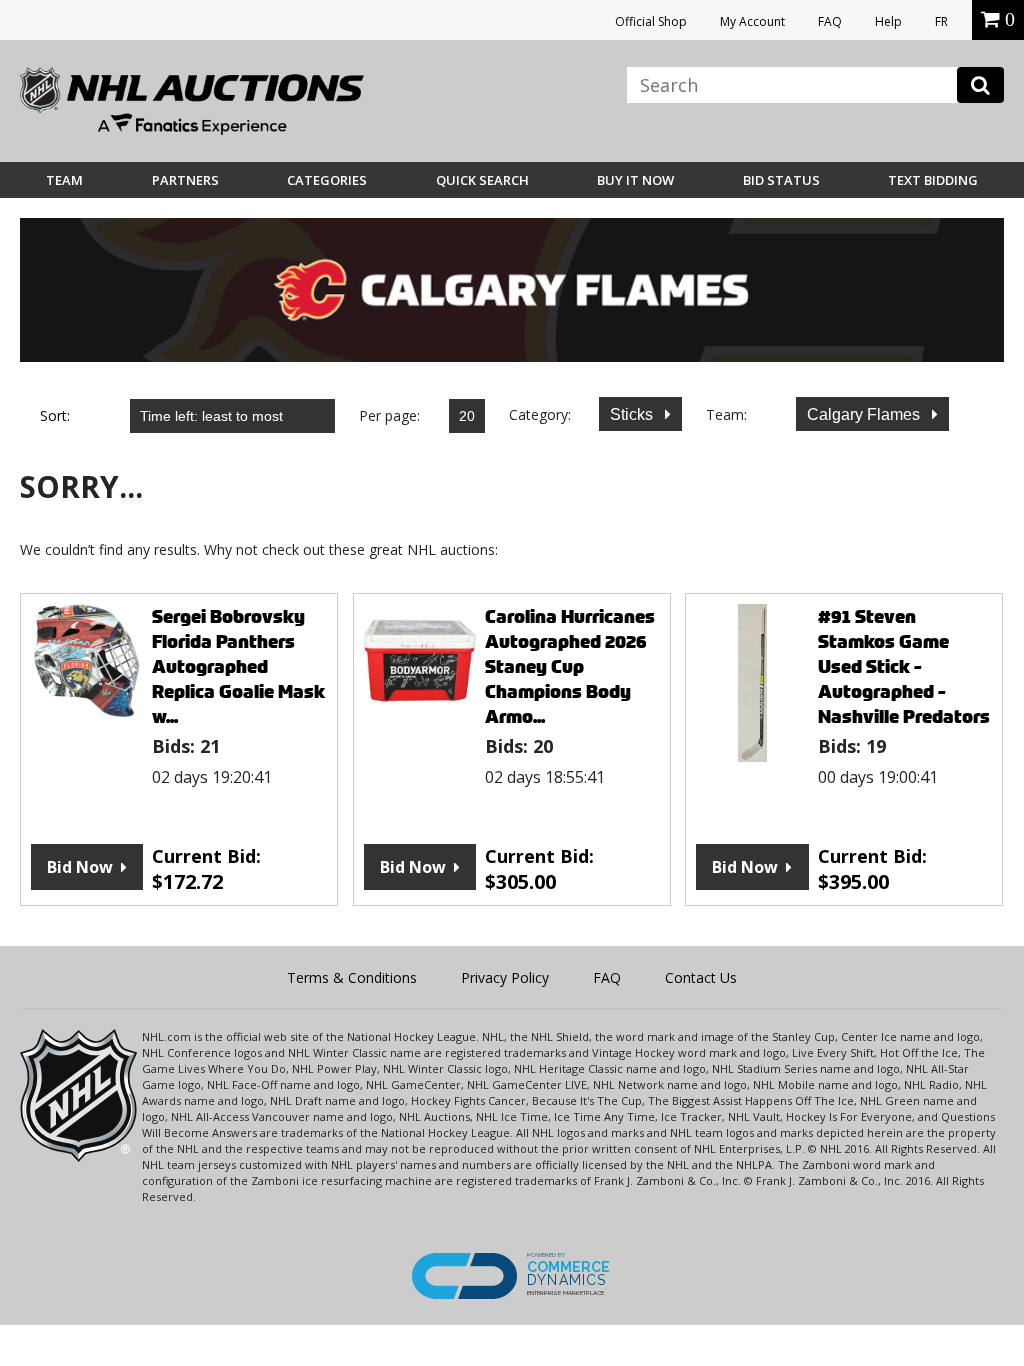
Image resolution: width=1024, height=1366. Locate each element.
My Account (752, 21)
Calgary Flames (865, 414)
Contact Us (701, 977)
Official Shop (651, 21)
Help (888, 21)
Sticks (633, 414)
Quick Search (482, 180)
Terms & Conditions (352, 977)
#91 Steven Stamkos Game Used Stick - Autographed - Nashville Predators (904, 666)
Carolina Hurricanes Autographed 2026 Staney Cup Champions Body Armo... (570, 666)
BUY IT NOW (635, 180)
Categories (327, 180)
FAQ (830, 21)
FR (941, 21)
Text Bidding (933, 180)
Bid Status (781, 180)
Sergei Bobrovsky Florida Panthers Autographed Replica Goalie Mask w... (238, 666)
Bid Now (80, 867)
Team (64, 180)
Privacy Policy (505, 977)
